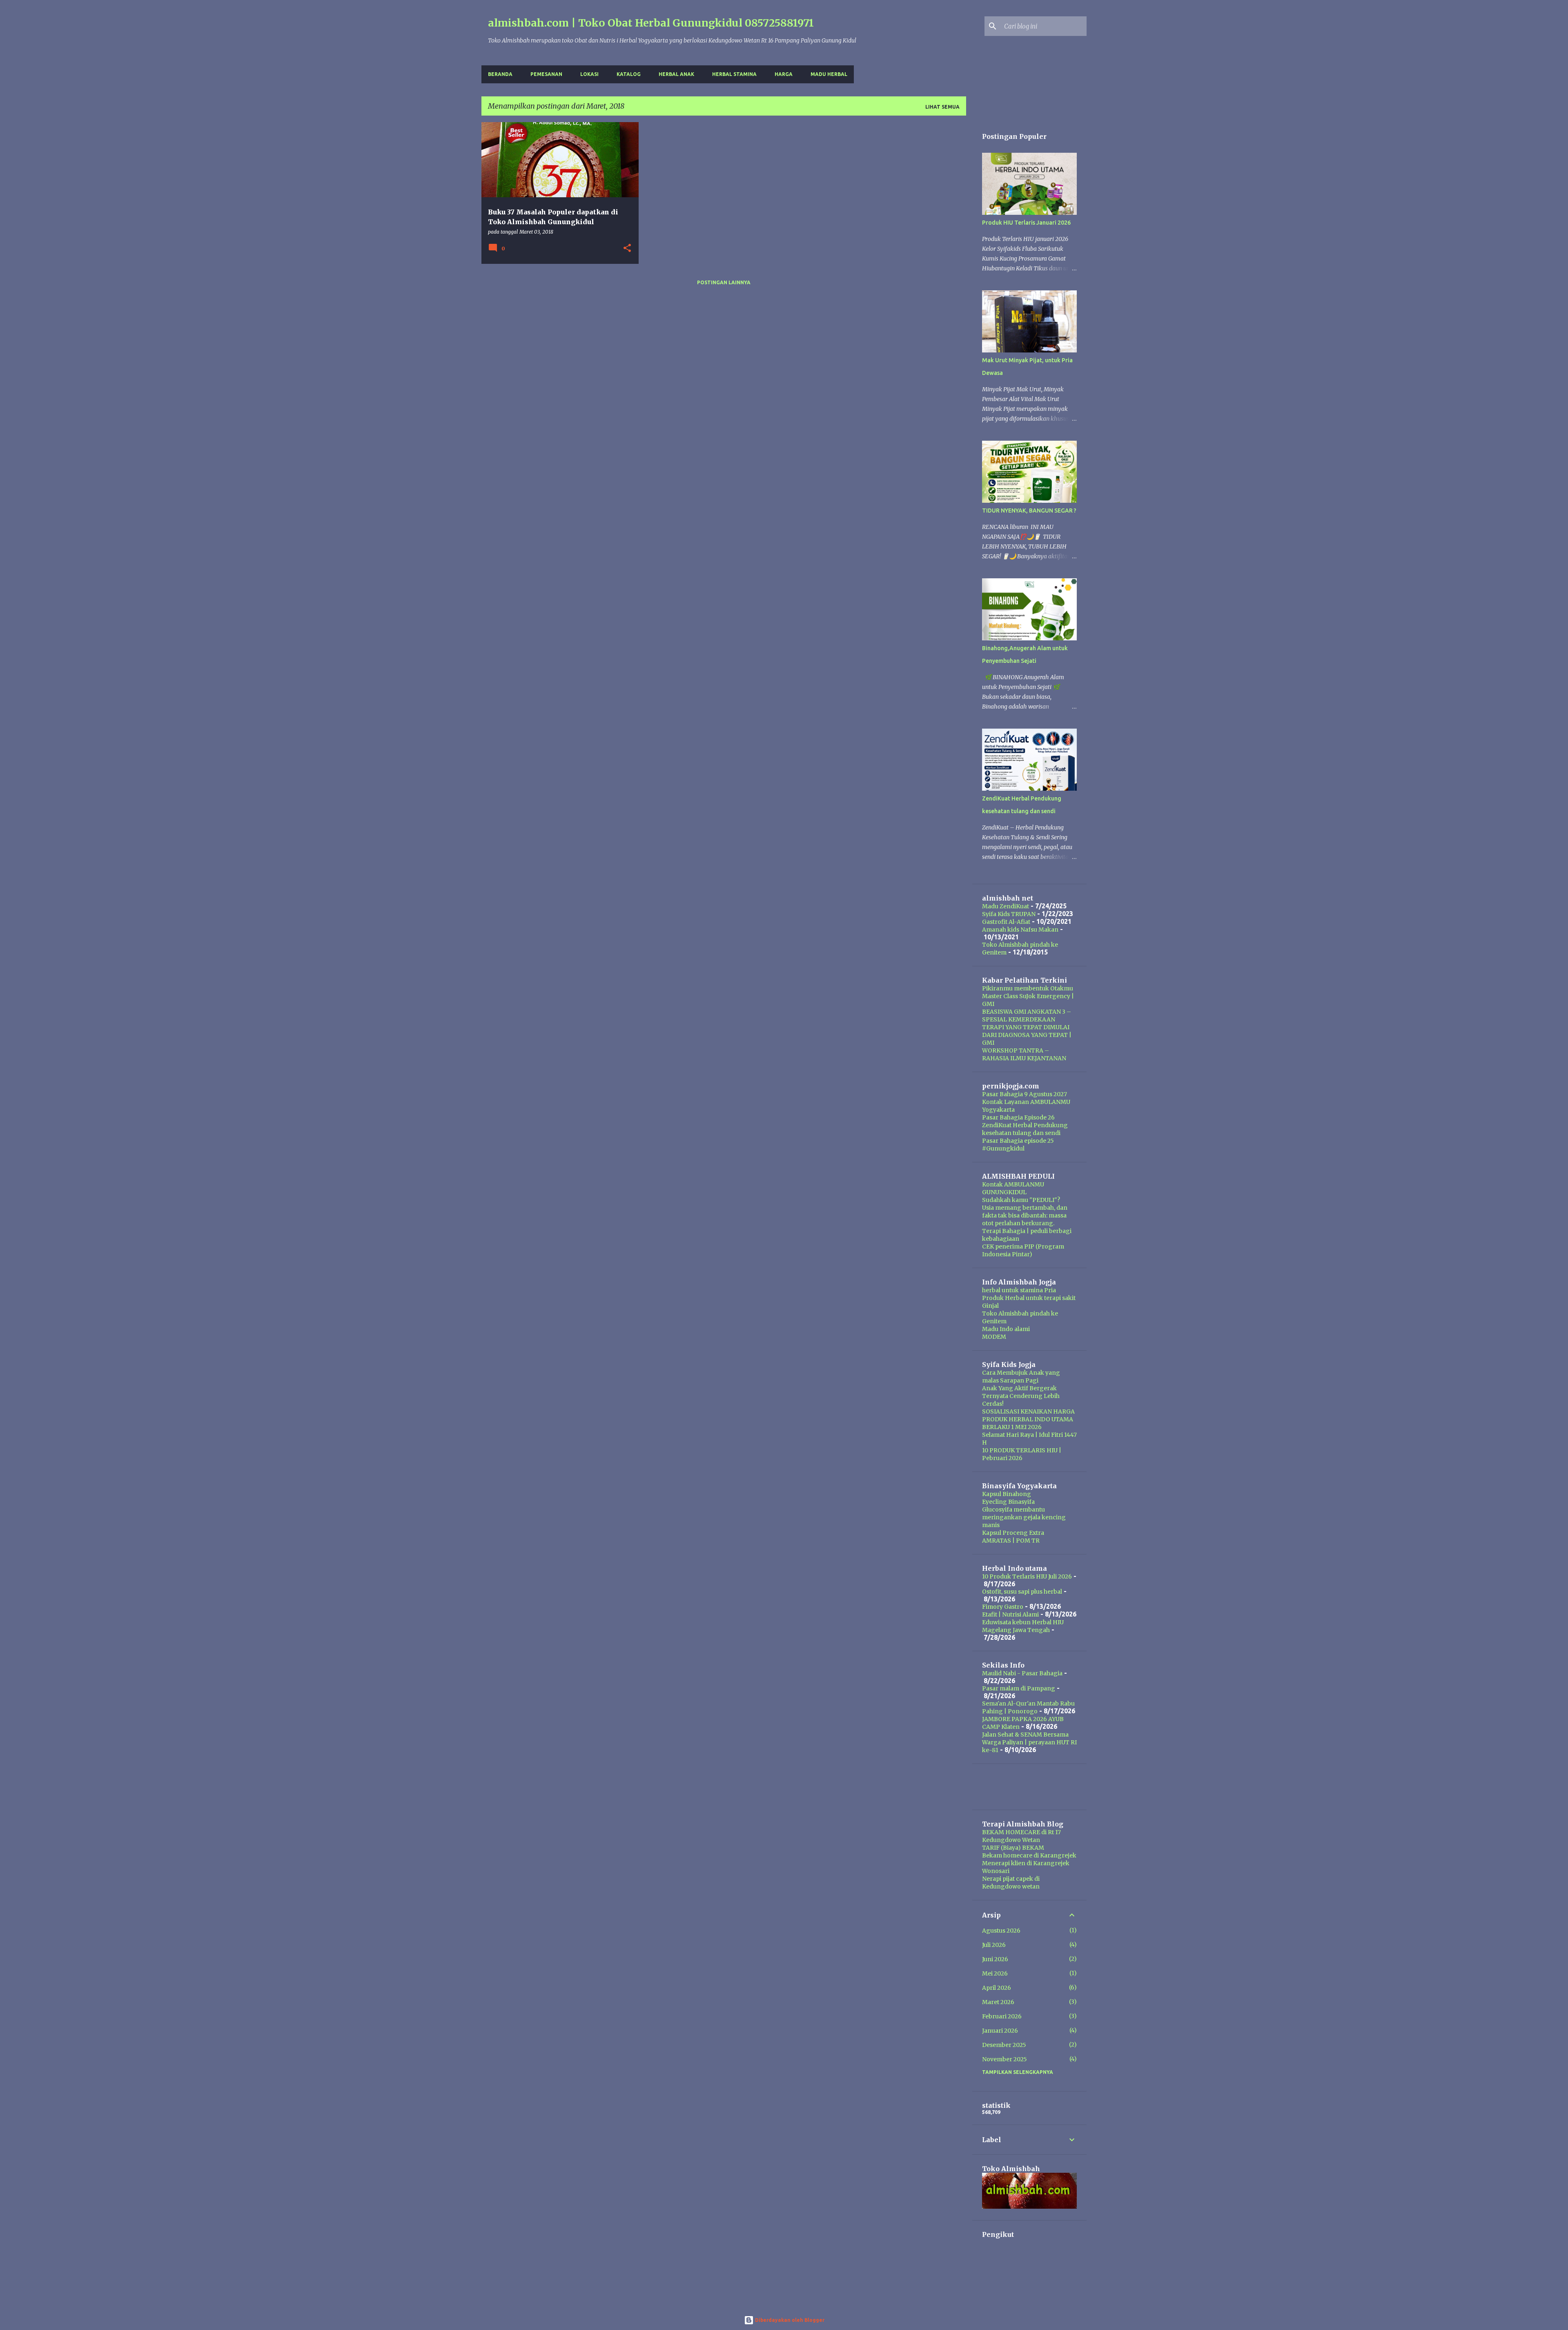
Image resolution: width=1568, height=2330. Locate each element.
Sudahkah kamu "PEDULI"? (1021, 1200)
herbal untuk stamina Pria (1019, 1290)
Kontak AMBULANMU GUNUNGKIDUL (1013, 1188)
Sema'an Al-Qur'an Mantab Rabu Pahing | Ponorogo (1028, 1707)
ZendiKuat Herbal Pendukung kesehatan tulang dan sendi (1025, 1129)
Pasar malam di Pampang (1019, 1688)
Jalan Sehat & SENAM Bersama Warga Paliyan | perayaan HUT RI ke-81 (1029, 1742)
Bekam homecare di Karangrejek (1029, 1855)
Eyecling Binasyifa (1008, 1502)
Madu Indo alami (1006, 1329)
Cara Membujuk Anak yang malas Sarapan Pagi (1021, 1377)
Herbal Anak (676, 74)
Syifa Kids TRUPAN (1009, 914)
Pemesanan (546, 74)
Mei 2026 (995, 1973)
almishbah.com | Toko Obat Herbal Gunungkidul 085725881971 (651, 23)
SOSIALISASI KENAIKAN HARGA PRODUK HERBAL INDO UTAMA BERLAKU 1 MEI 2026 (1028, 1419)
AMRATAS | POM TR (1011, 1541)
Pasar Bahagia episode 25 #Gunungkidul (1018, 1145)
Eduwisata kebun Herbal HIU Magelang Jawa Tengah (1023, 1626)
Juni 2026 (995, 1959)
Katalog (629, 74)
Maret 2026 (998, 2002)
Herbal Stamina (734, 74)
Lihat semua (942, 107)
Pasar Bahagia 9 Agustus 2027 (1025, 1094)
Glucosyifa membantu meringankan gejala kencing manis (1024, 1517)
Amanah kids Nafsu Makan (1020, 930)
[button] (627, 249)
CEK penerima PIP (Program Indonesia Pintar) (1023, 1250)
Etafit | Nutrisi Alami (1010, 1614)
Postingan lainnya (724, 282)
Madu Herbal (829, 74)
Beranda (500, 74)
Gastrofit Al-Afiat (1006, 922)
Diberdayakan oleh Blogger (789, 2320)
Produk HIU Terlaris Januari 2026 (1026, 223)
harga (784, 74)
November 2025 (1004, 2059)
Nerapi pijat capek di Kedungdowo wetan (1011, 1883)
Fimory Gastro (1003, 1607)
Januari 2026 (1000, 2031)
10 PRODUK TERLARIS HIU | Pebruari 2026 (1022, 1454)
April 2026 (997, 1988)
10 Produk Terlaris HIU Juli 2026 (1027, 1576)
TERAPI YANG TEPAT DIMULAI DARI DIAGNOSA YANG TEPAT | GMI (1027, 1035)
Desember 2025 (1004, 2045)
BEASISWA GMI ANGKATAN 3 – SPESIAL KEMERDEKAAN (1027, 1016)
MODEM (994, 1337)
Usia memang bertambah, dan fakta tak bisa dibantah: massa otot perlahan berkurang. (1025, 1215)
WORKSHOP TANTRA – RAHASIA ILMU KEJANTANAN (1024, 1054)
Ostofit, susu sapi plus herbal (1022, 1592)
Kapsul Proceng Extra (1013, 1533)
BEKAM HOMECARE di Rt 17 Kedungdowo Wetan (1021, 1836)
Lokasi (589, 74)
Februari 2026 (1002, 2016)
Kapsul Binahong (1007, 1494)
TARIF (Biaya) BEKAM (1013, 1848)
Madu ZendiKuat (1006, 906)
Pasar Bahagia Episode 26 (1018, 1117)
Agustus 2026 (1001, 1931)
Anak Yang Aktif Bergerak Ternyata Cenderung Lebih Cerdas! (1021, 1396)
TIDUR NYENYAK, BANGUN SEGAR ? (1029, 511)
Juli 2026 (994, 1945)
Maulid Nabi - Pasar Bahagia (1022, 1673)
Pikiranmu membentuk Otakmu (1028, 988)
